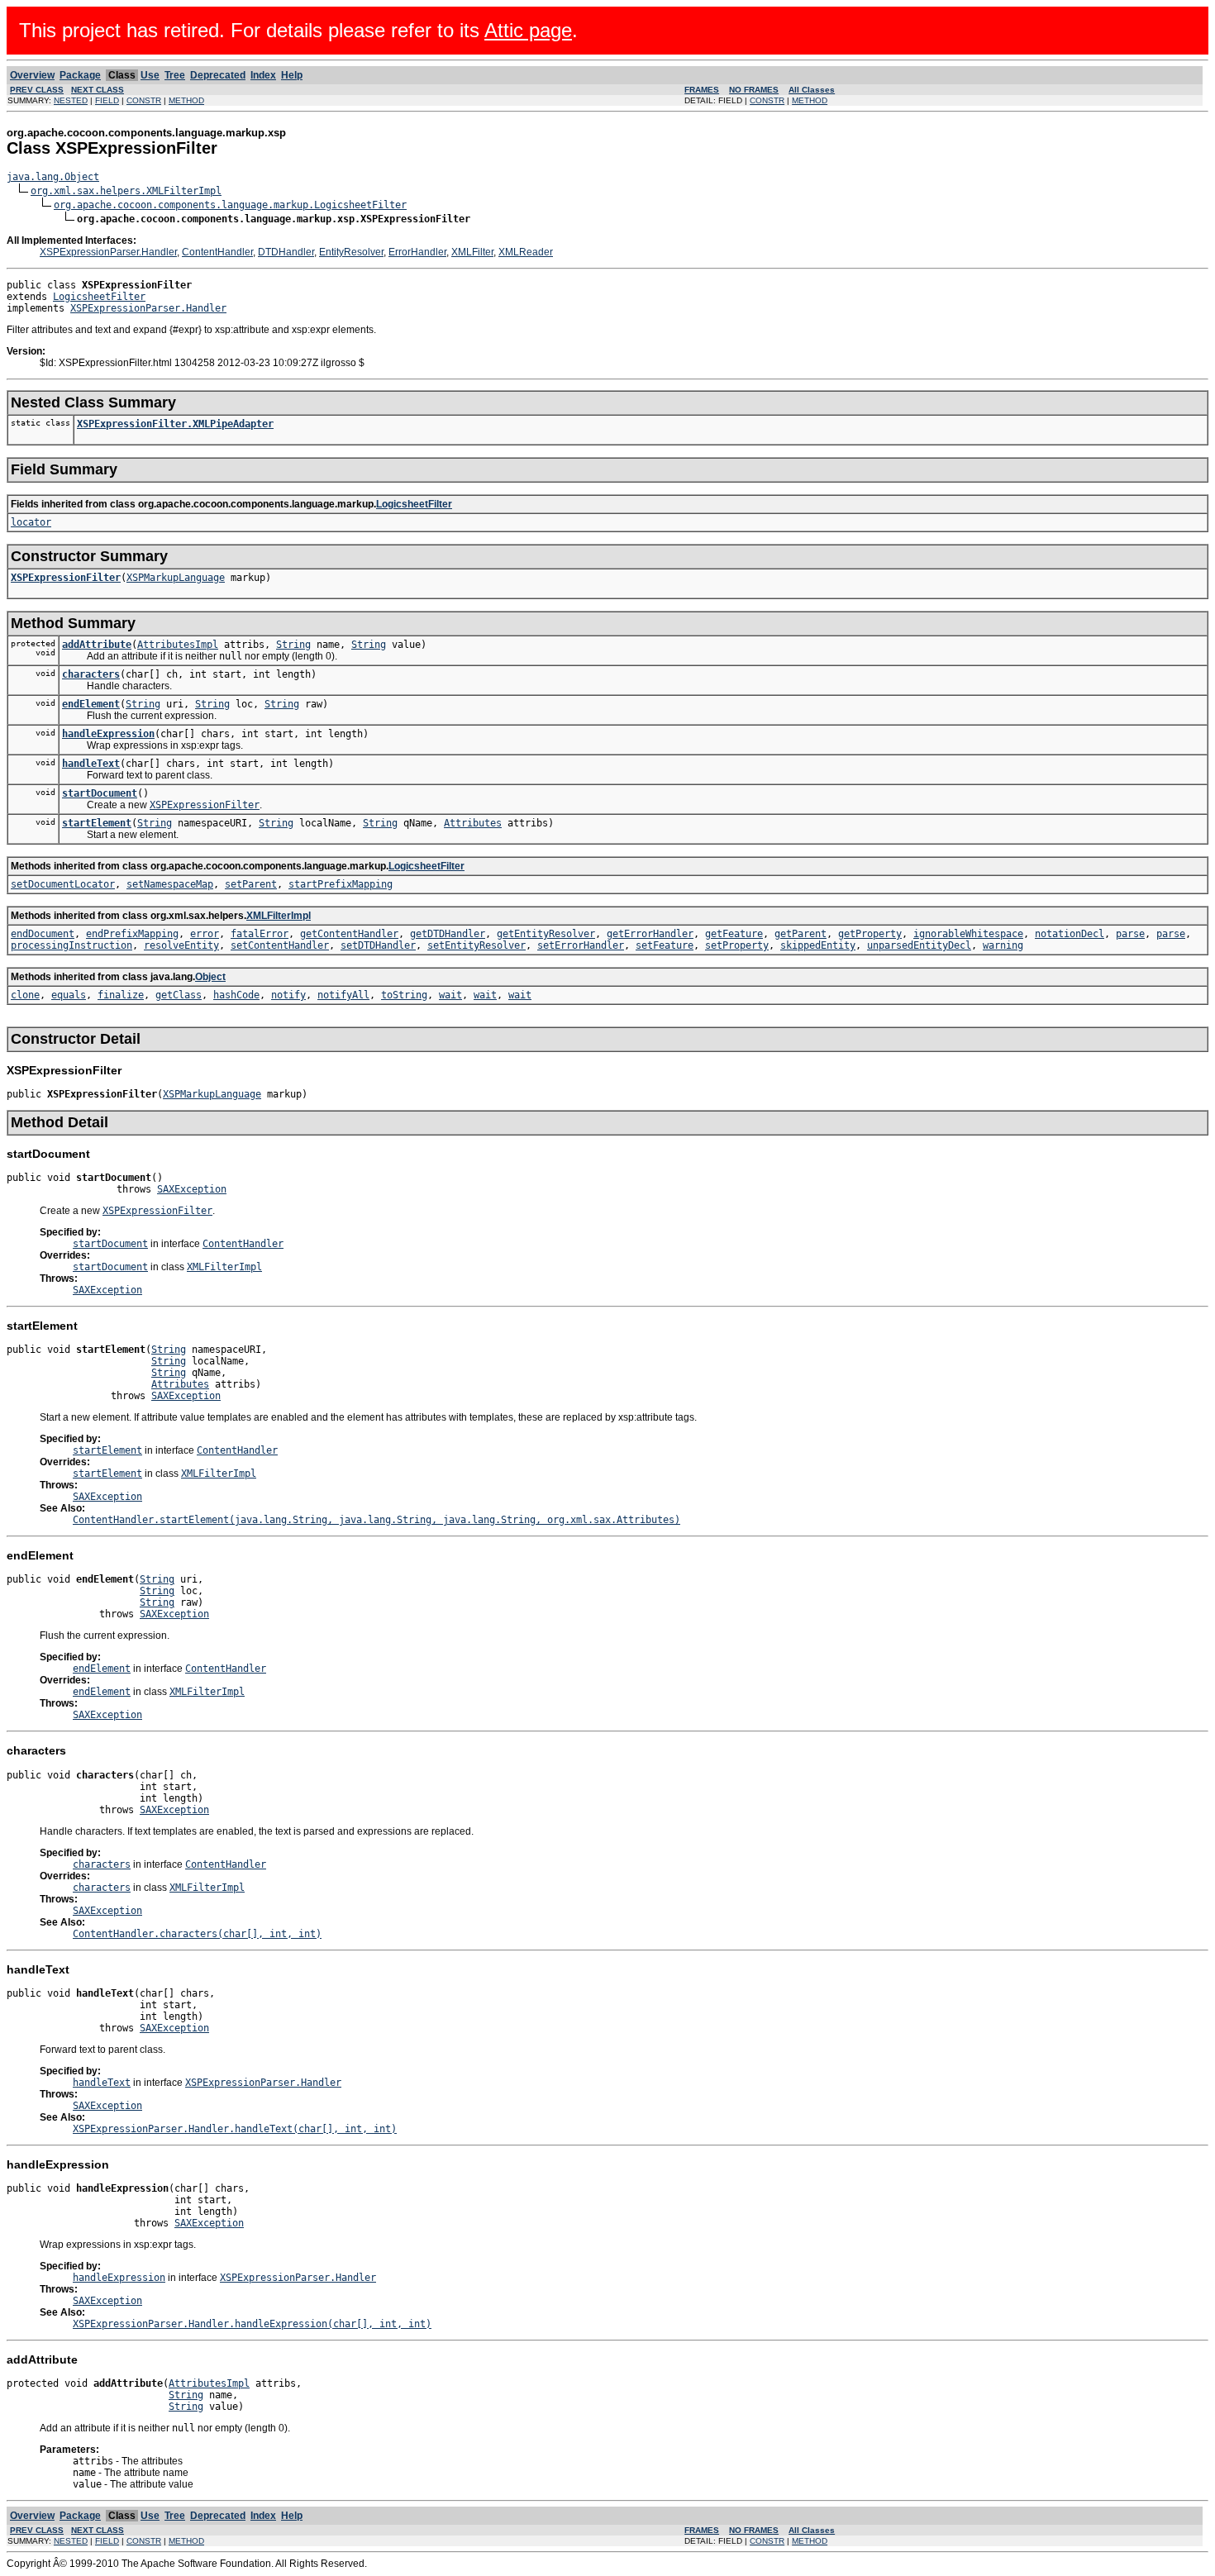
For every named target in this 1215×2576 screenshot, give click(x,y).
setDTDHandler (378, 945)
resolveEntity (181, 945)
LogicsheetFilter (99, 297)
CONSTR (144, 100)
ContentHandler (217, 252)
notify (288, 995)
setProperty (737, 945)
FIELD (107, 100)
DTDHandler (286, 252)
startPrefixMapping (341, 884)
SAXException (192, 1189)
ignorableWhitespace (968, 934)
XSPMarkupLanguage (176, 578)
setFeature (665, 945)
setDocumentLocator (63, 884)
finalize (121, 995)
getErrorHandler (650, 934)
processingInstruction (71, 945)
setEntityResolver (476, 945)
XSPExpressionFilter (66, 578)
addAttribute (97, 645)
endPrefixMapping (132, 934)
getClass (179, 995)
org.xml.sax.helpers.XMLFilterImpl (126, 191)
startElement (97, 823)
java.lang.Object (53, 177)
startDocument (100, 793)
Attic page (528, 30)
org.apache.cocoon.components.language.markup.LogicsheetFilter (230, 205)
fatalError (260, 934)
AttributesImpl (178, 645)
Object (210, 977)
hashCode (236, 995)
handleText (91, 764)
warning (1003, 945)
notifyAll (343, 995)
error (205, 934)
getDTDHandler (448, 934)
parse (1130, 934)
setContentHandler (280, 945)
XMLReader (526, 252)
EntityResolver (351, 252)
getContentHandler (349, 934)
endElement (91, 704)
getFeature (734, 934)
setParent (251, 884)
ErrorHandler (417, 252)
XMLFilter (472, 252)
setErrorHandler (581, 945)
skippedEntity (818, 945)
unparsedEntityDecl (919, 945)
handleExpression (108, 734)
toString (404, 995)
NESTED (71, 100)
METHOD (186, 100)
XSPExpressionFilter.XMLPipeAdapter (175, 424)
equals (69, 995)
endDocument (43, 934)
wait (450, 995)
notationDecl (1070, 934)
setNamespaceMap (170, 884)
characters (91, 674)
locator (31, 522)
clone (25, 995)
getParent (800, 934)
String (293, 645)
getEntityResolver (546, 934)
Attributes (473, 823)
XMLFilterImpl (279, 916)
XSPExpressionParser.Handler (108, 252)
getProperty (870, 934)
